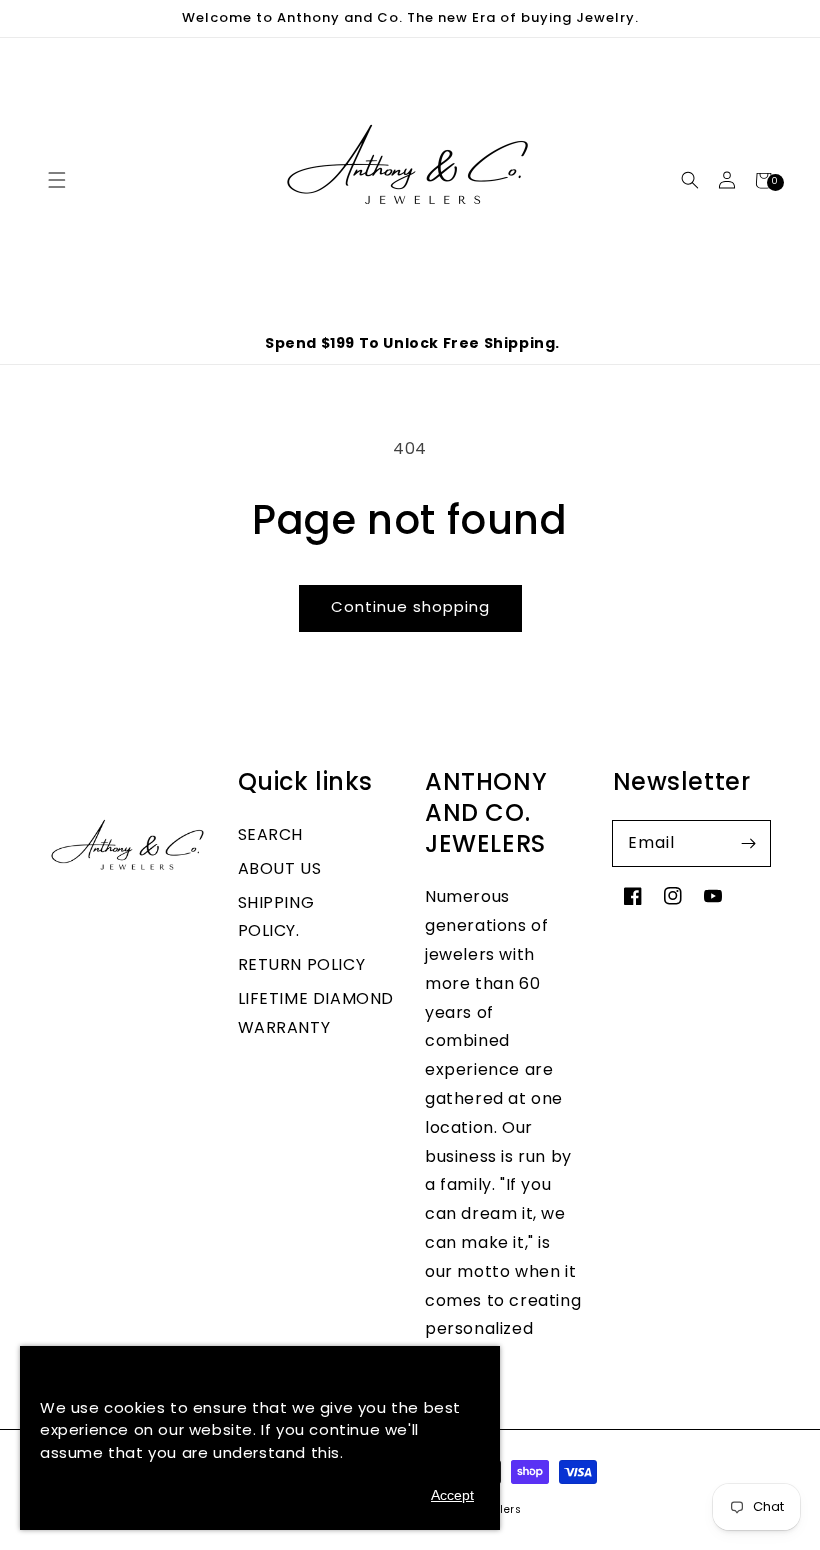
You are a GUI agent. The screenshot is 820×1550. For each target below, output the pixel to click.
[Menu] (56, 180)
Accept (452, 1495)
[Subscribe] (748, 843)
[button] (689, 180)
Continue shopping (410, 606)
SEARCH (271, 834)
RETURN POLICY (302, 964)
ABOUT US (280, 868)
